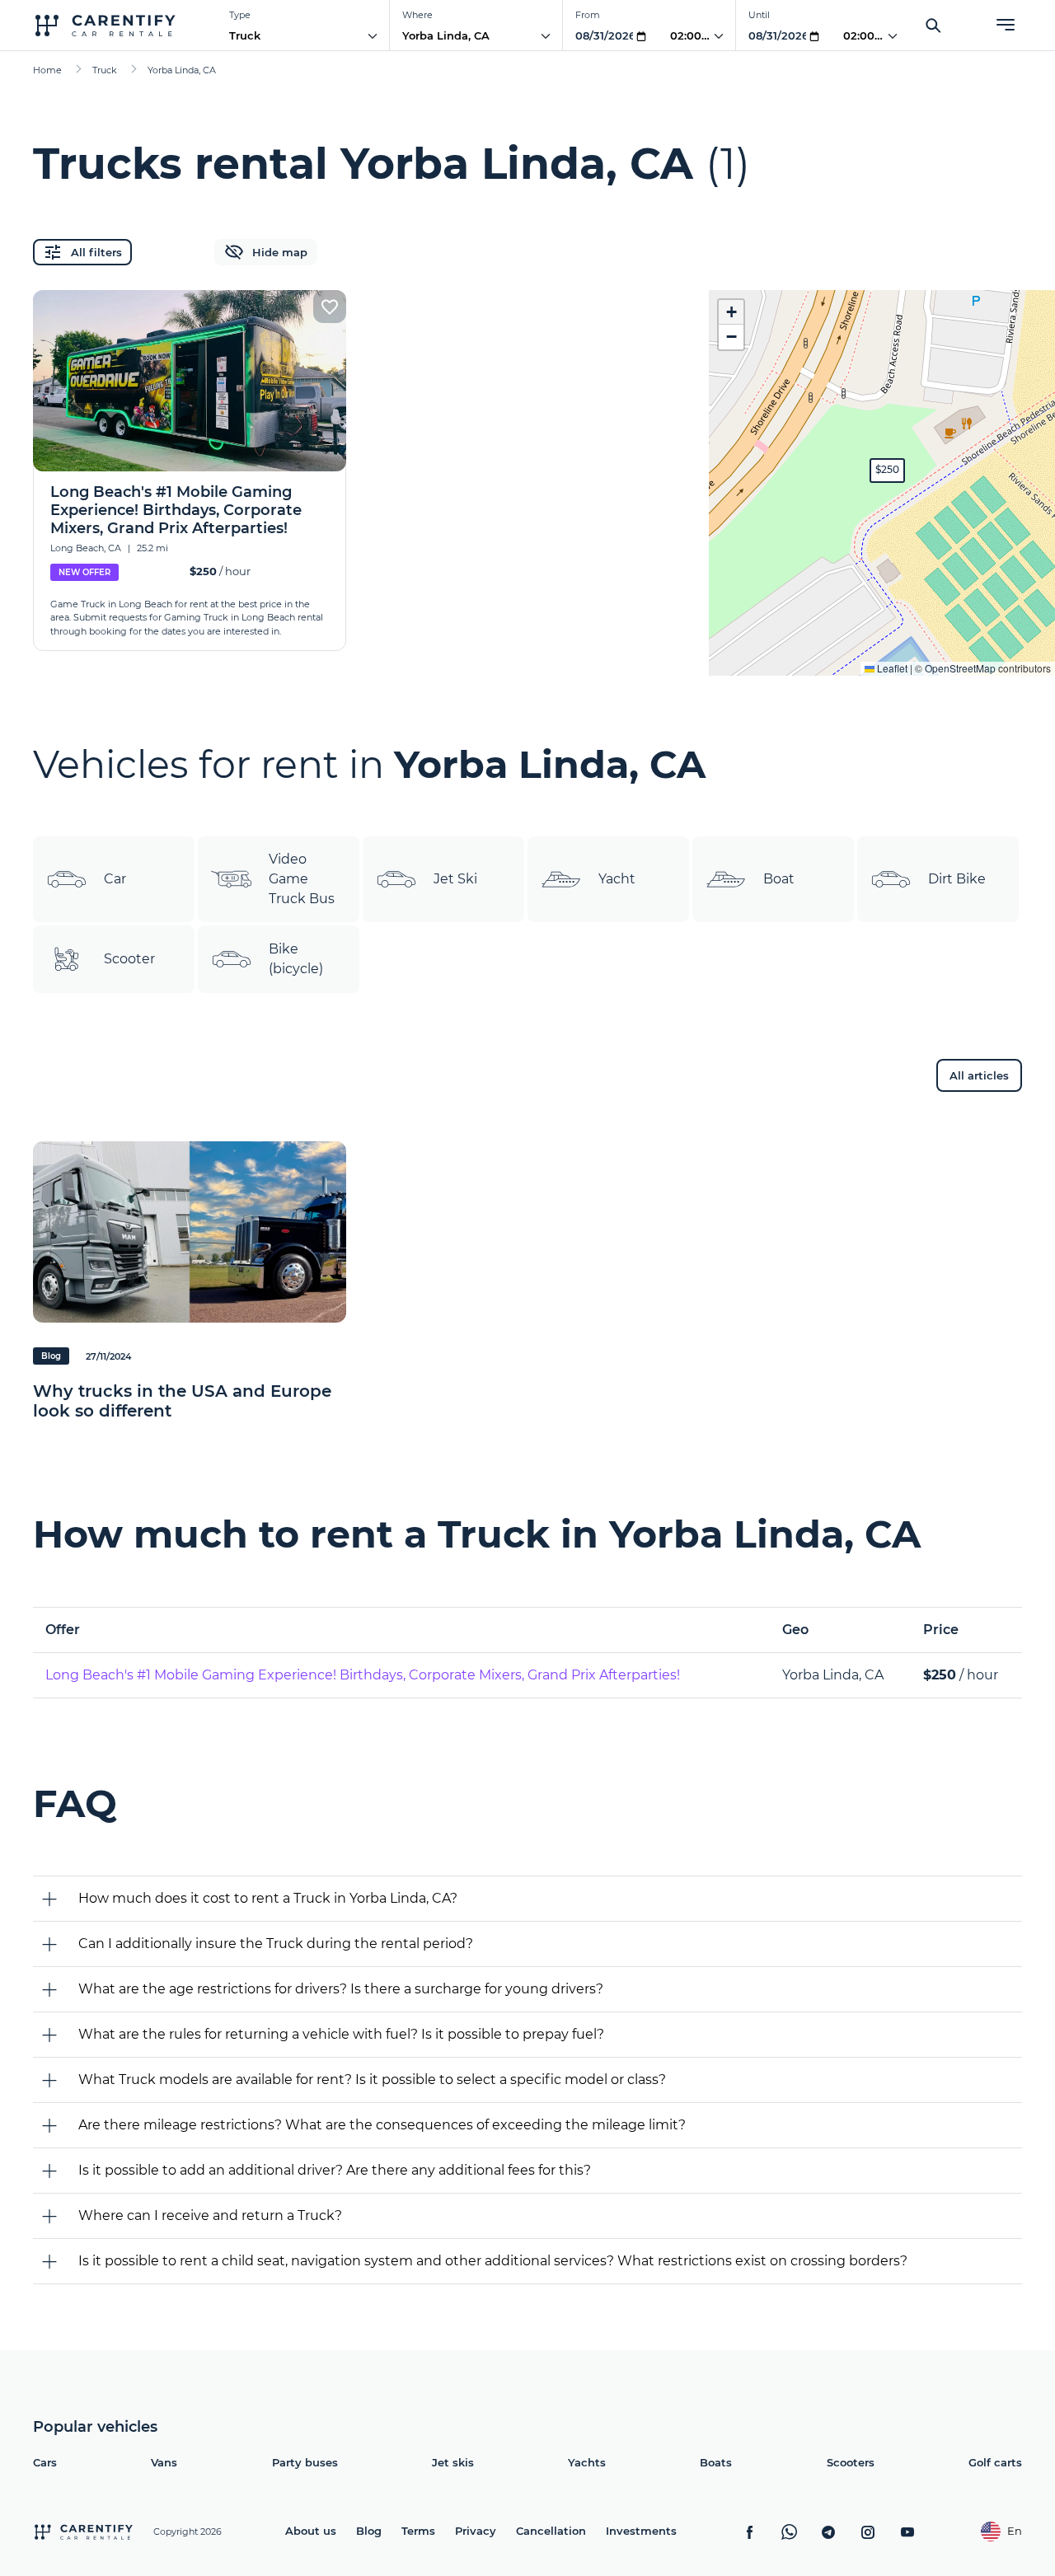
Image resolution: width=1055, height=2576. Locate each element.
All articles (979, 1075)
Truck (245, 35)
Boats (716, 2462)
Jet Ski (455, 879)
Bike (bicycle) (296, 959)
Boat (779, 879)
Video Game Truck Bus (302, 879)
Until (759, 15)
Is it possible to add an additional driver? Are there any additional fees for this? (335, 2170)
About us (311, 2531)
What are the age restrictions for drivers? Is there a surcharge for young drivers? (341, 1989)
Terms (418, 2531)
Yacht (617, 879)
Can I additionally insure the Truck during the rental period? (276, 1944)
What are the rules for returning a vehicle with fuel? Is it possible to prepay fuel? (341, 2034)
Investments (641, 2531)
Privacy (476, 2531)
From (588, 15)
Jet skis (453, 2462)
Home (47, 70)
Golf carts (995, 2462)
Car (115, 879)
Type (240, 15)
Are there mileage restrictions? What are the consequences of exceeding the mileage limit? (382, 2125)
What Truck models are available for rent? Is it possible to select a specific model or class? (372, 2080)
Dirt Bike (957, 879)
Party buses (305, 2462)
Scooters (851, 2462)
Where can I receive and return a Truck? (210, 2215)
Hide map (280, 252)
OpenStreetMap (960, 668)
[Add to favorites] (330, 307)
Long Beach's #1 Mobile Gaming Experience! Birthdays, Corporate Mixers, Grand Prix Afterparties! (363, 1675)
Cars (45, 2462)
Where (417, 15)
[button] (887, 471)
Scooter (129, 959)
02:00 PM (696, 35)
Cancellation (551, 2531)
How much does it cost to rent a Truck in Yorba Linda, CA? (268, 1898)
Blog (369, 2531)
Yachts (587, 2462)
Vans (164, 2462)
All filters (96, 252)
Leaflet (891, 668)
